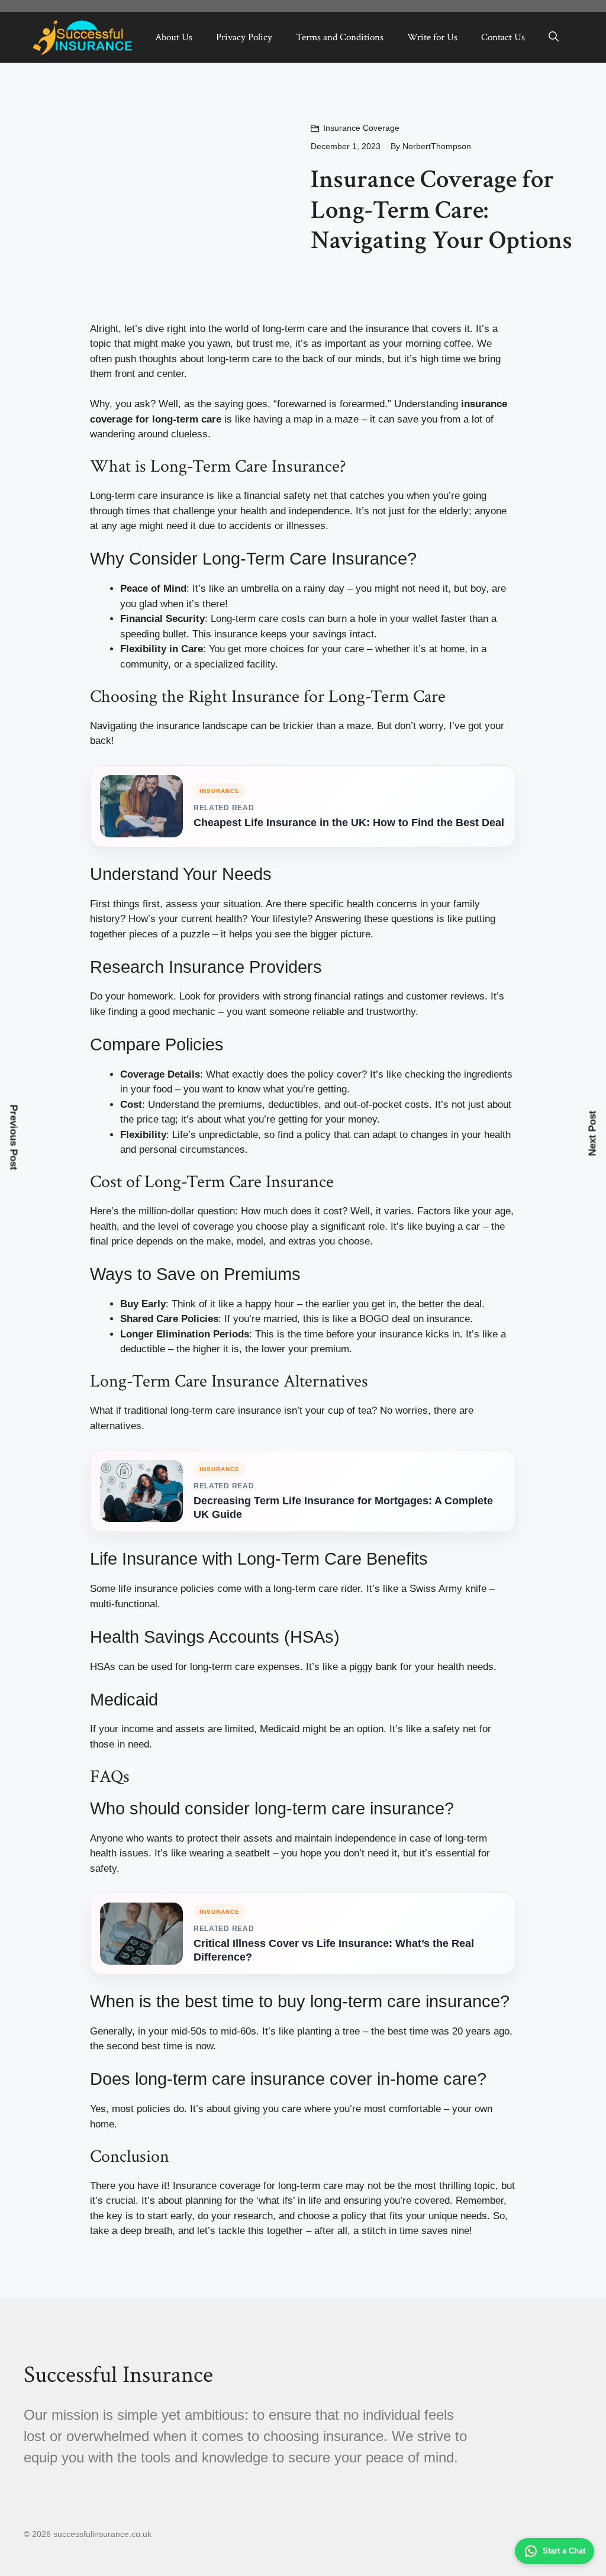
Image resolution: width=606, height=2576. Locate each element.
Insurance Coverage (361, 128)
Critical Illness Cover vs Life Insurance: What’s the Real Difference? (334, 1950)
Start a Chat (564, 2551)
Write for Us (432, 37)
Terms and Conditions (340, 37)
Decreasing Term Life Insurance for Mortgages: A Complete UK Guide (343, 1508)
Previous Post (14, 1138)
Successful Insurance (118, 2375)
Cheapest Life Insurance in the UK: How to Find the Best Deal (349, 823)
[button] (554, 37)
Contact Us (503, 37)
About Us (174, 37)
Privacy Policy (244, 37)
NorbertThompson (437, 146)
